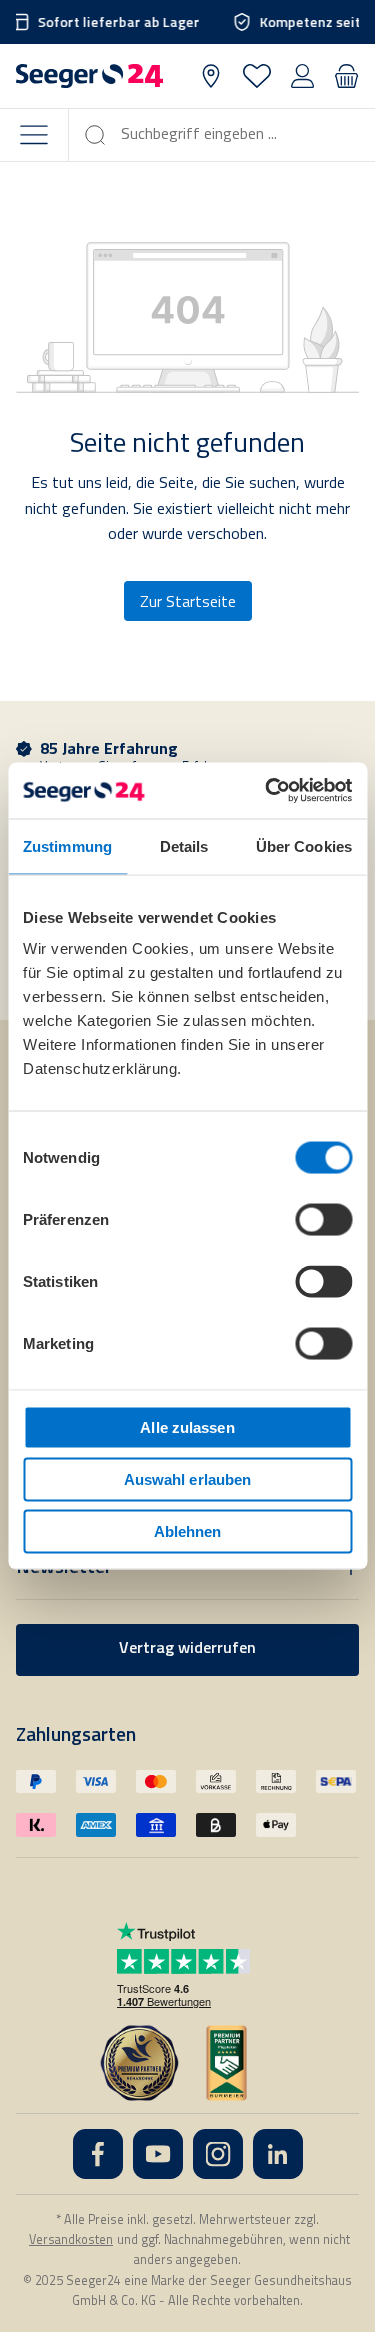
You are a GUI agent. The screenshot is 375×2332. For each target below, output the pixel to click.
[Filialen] (211, 76)
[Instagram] (218, 2154)
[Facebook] (98, 2154)
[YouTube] (158, 2154)
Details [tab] (184, 845)
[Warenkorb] (347, 76)
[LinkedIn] (278, 2154)
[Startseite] (89, 76)
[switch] (323, 1220)
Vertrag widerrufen (187, 1649)
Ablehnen (188, 1530)
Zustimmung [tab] (67, 845)
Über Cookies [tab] (304, 845)
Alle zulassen (187, 1427)
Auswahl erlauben (188, 1479)
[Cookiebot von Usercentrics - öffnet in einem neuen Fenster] (267, 791)
